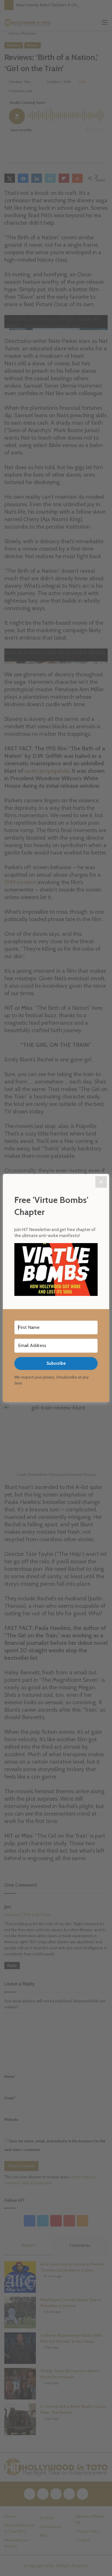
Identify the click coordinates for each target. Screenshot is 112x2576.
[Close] (101, 1182)
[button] (56, 1270)
